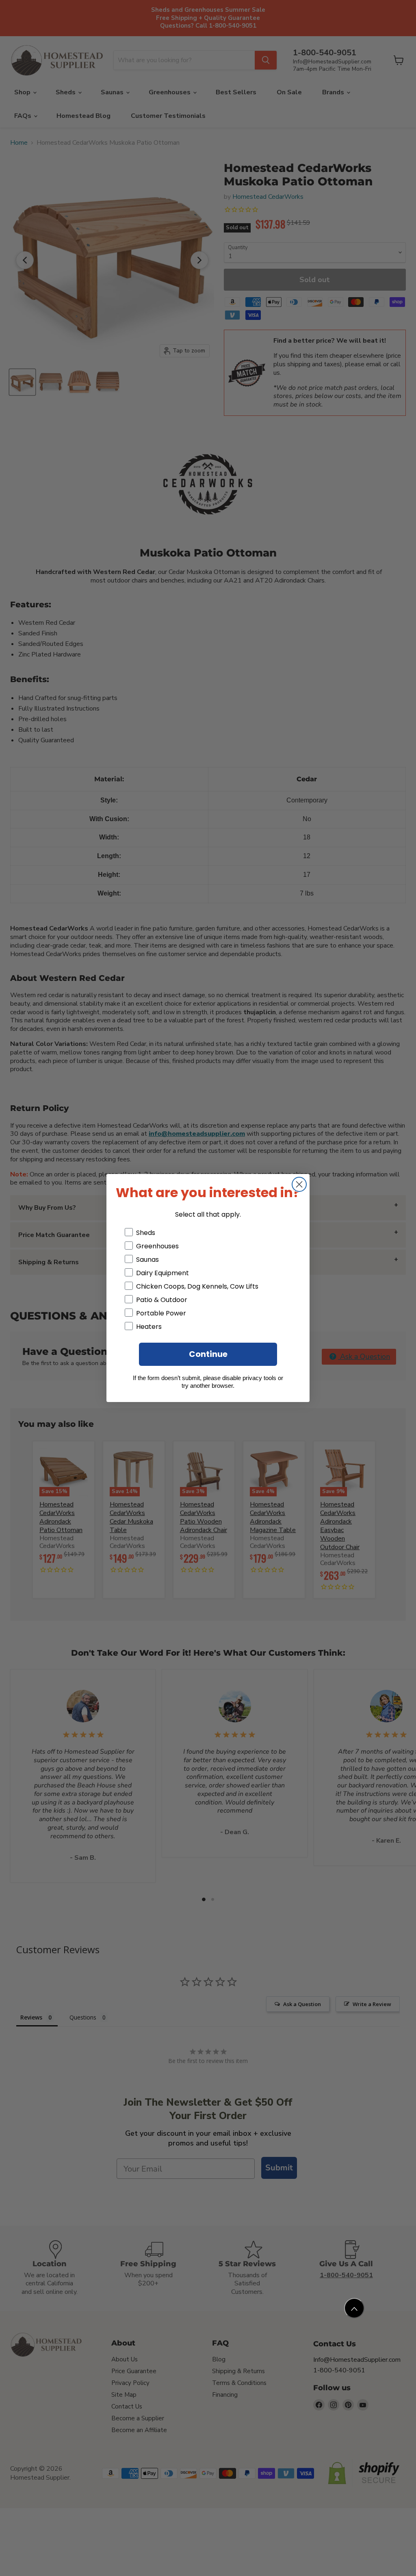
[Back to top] (354, 2308)
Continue (208, 1354)
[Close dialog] (299, 1184)
